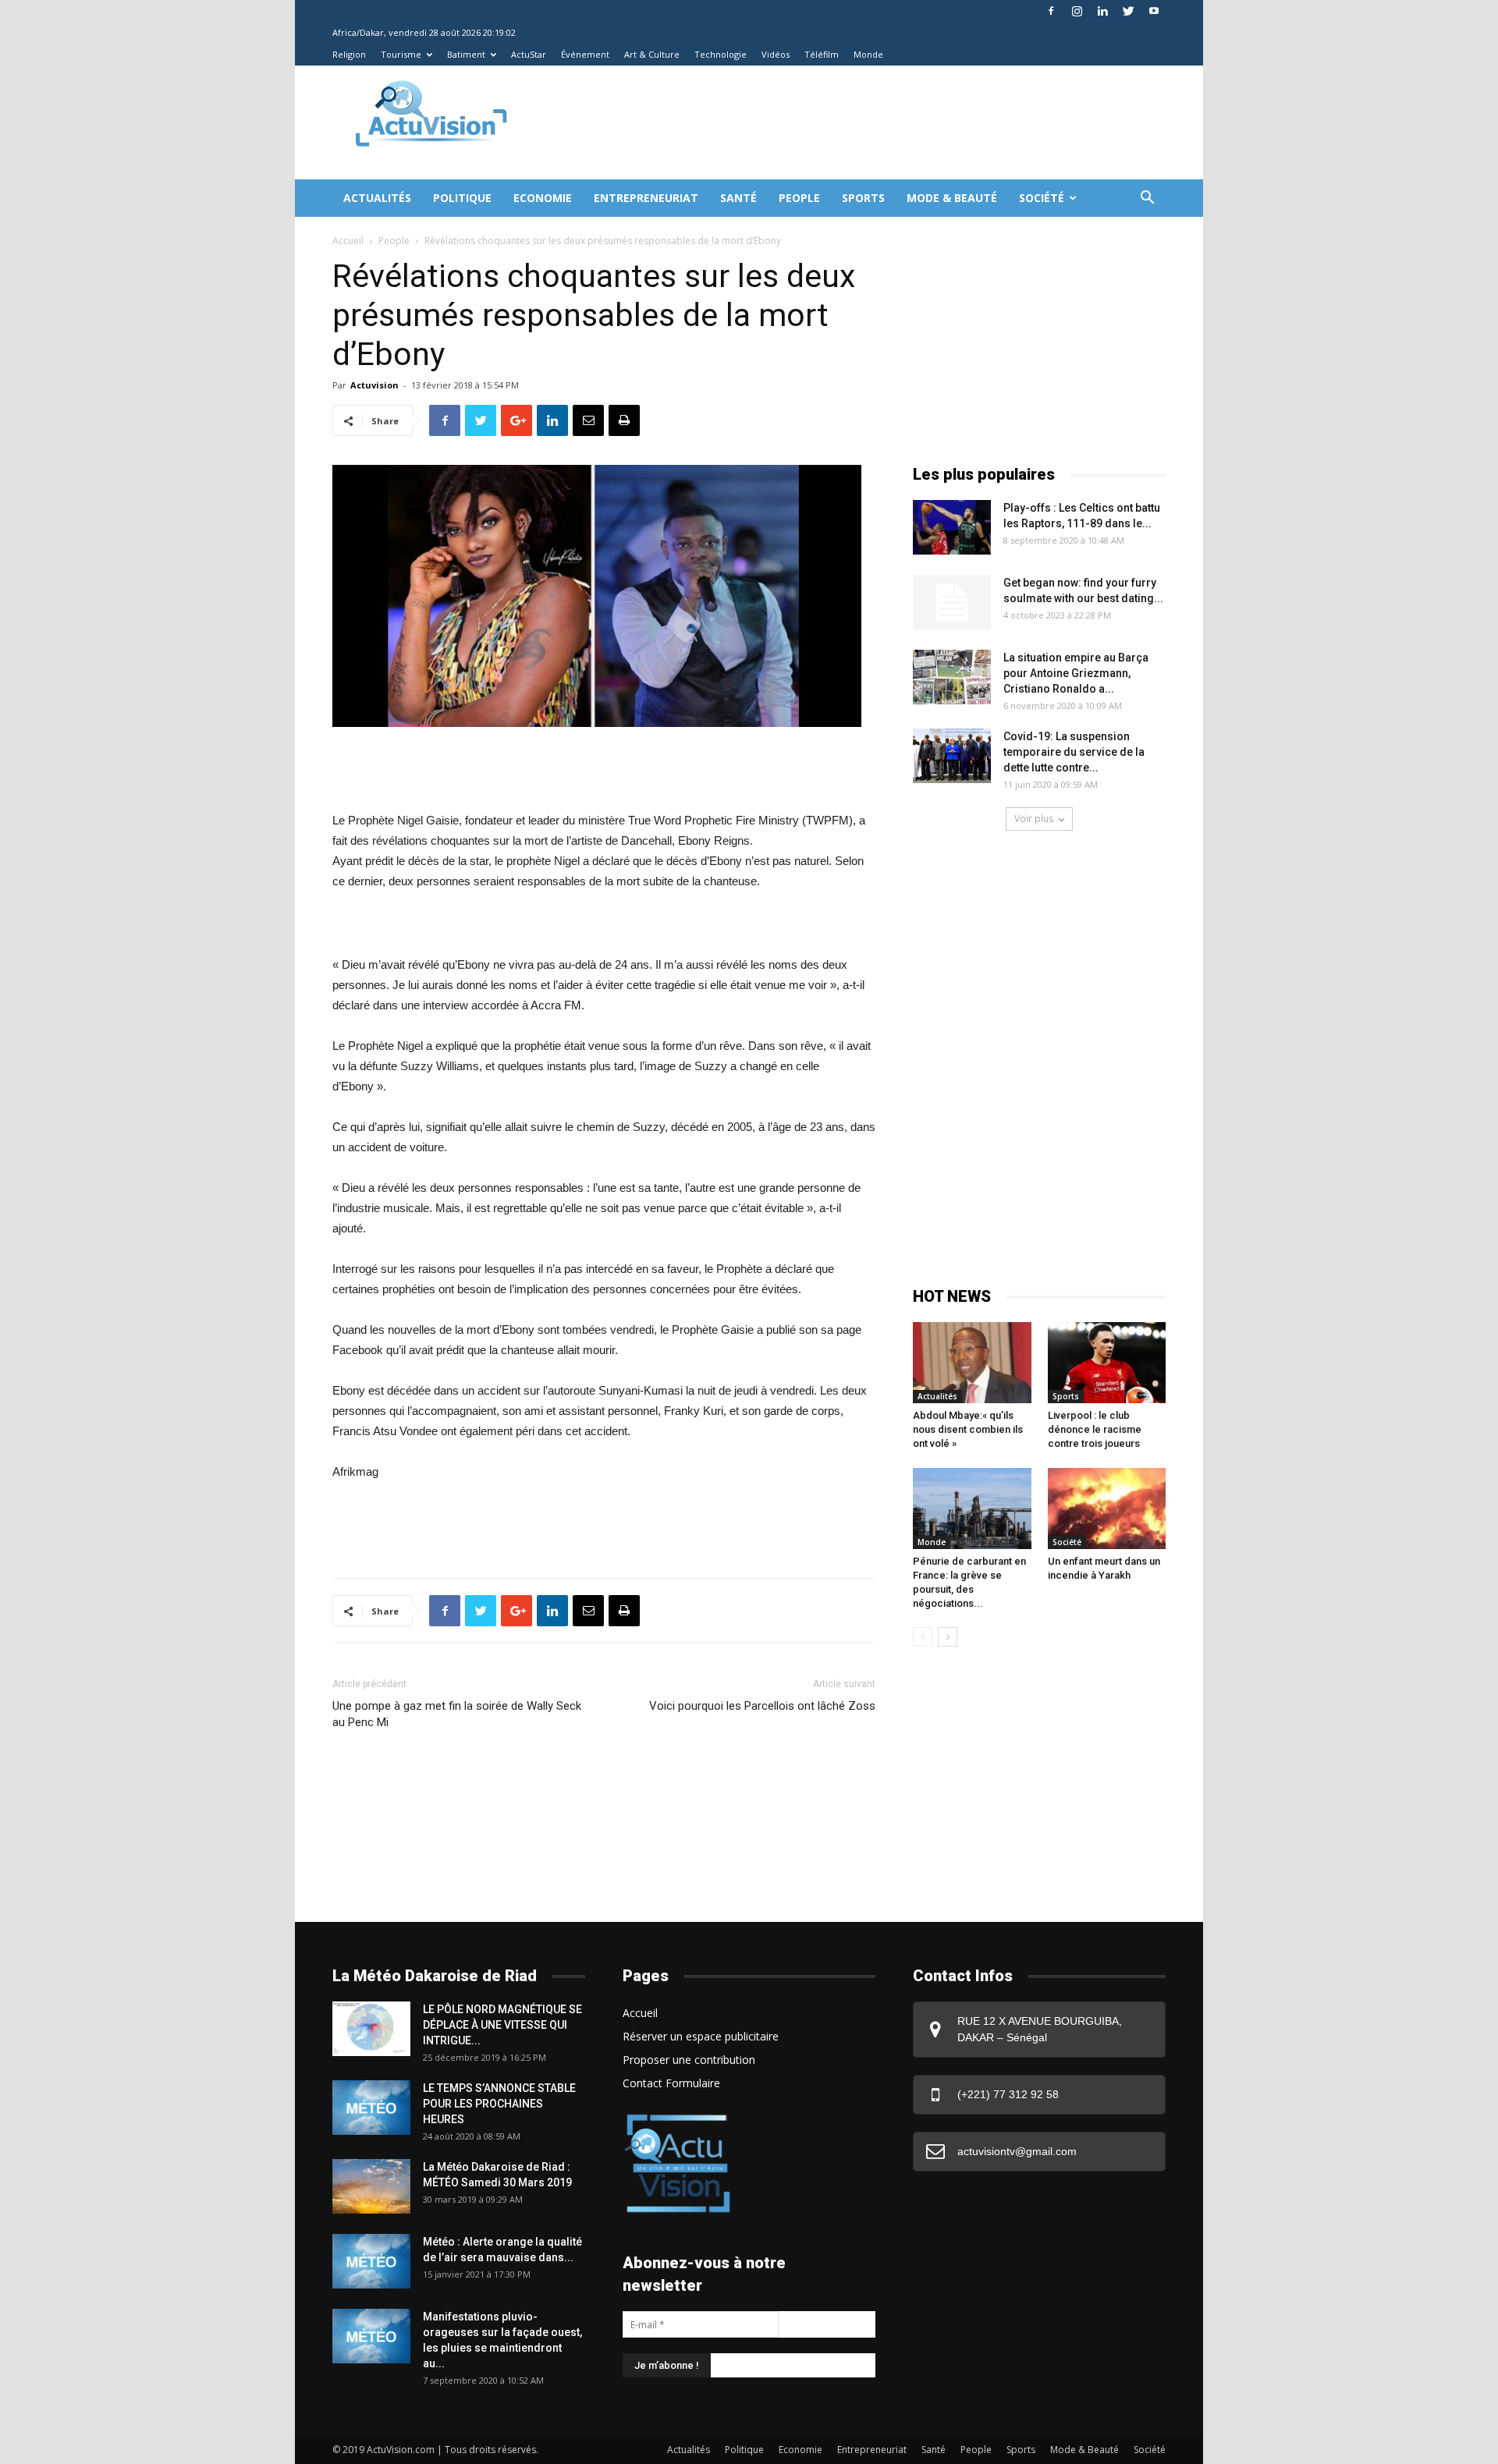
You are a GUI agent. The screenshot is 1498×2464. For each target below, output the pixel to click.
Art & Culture (652, 54)
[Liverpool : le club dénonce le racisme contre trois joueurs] (1107, 1363)
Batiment (466, 54)
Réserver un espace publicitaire (701, 2036)
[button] (1147, 199)
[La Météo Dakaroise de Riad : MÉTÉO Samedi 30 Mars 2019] (371, 2186)
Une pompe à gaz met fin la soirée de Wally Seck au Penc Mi (457, 1714)
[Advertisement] (815, 122)
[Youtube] (1154, 11)
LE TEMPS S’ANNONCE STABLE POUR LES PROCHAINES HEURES (499, 2104)
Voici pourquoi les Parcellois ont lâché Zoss (762, 1706)
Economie (543, 198)
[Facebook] (1051, 11)
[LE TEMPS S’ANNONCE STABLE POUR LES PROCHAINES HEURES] (371, 2108)
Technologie (721, 54)
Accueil (348, 241)
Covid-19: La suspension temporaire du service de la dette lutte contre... (1074, 752)
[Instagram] (1077, 11)
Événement (585, 54)
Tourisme (401, 54)
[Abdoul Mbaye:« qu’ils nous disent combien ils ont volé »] (972, 1363)
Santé (738, 198)
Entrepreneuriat (646, 198)
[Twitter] (1128, 11)
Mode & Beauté (952, 198)
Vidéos (776, 54)
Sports (863, 198)
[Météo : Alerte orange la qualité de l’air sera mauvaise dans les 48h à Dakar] (371, 2261)
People (799, 198)
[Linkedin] (1102, 11)
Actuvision (374, 385)
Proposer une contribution (689, 2060)
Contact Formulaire (671, 2083)
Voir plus (1034, 819)
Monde (868, 54)
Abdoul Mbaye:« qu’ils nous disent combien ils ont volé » (968, 1429)
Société (1042, 198)
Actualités (377, 198)
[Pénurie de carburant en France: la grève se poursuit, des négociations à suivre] (972, 1509)
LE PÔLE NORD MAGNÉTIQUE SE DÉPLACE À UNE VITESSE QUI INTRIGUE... (502, 2025)
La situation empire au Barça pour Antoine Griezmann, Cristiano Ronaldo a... (1076, 673)
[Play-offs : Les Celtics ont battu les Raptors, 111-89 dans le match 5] (952, 527)
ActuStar (529, 54)
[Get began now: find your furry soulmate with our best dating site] (952, 602)
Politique (462, 198)
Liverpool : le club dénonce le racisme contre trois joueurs (1095, 1429)
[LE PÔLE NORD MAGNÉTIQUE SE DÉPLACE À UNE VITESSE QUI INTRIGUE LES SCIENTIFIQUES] (371, 2029)
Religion (349, 54)
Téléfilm (822, 54)
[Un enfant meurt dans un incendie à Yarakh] (1107, 1509)
